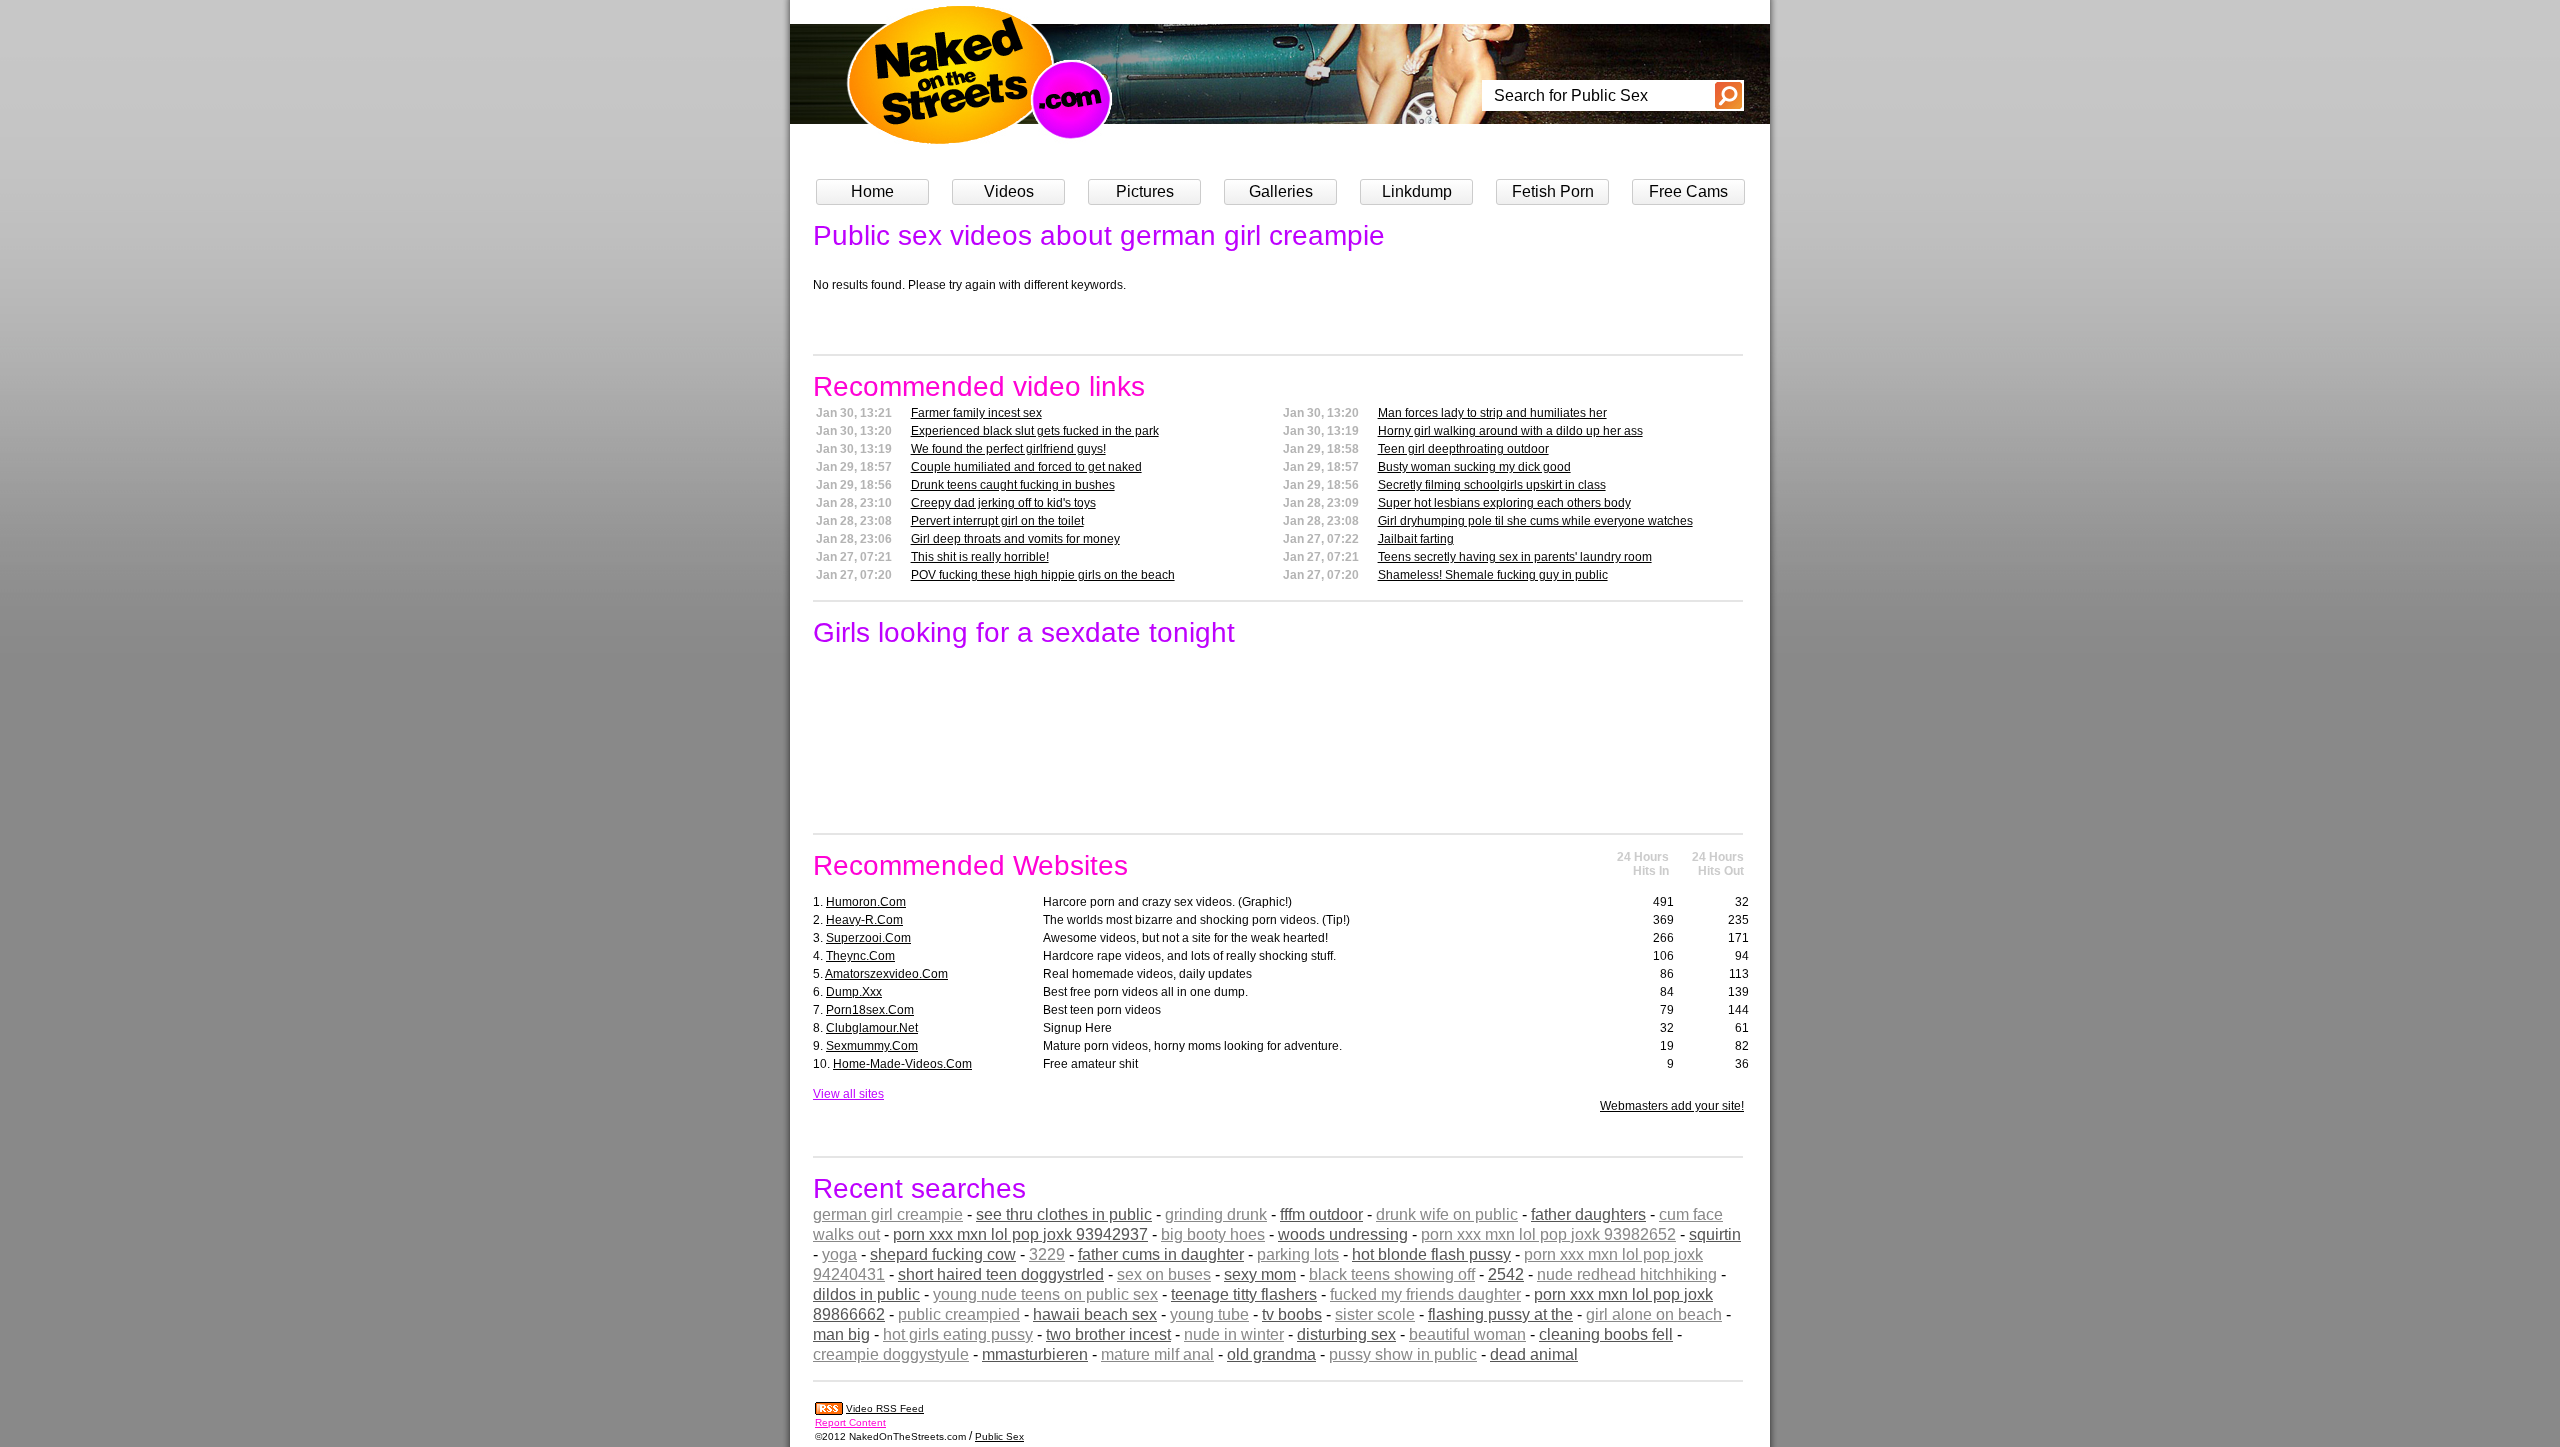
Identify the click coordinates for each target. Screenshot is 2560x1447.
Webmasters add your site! (1672, 1106)
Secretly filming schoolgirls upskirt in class (1492, 485)
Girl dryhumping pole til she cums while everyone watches (1535, 521)
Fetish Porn (1553, 191)
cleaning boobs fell (1606, 1334)
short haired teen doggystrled (1001, 1274)
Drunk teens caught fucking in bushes (1013, 485)
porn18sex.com (870, 1010)
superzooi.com (868, 938)
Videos (1009, 191)
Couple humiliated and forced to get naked (1026, 467)
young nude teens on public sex (1045, 1294)
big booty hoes (1213, 1234)
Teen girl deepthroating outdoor (1463, 449)
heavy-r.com (864, 920)
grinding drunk (1216, 1214)
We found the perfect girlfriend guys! (1008, 449)
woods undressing (1343, 1234)
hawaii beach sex (1095, 1314)
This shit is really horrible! (980, 557)
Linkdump (1417, 191)
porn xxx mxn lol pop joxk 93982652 (1548, 1234)
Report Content (850, 1422)
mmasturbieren (1035, 1354)
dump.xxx (854, 992)
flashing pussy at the (1500, 1314)
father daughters (1588, 1214)
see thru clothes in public (1064, 1214)
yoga (839, 1254)
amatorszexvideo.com (886, 974)
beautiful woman (1467, 1334)
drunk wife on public (1447, 1214)
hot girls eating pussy (958, 1334)
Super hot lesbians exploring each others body (1504, 503)
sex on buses (1164, 1274)
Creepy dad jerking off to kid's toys (1003, 503)
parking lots (1298, 1254)
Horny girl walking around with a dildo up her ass (1510, 431)
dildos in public (866, 1294)
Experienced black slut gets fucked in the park (1035, 431)
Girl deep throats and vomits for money (1015, 539)
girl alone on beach (1654, 1314)
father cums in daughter (1161, 1254)
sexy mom (1260, 1274)
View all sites (848, 1094)
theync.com (860, 956)
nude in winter (1234, 1334)
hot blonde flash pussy (1431, 1254)
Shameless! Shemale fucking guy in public (1493, 575)
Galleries (1281, 191)
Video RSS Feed (885, 1408)
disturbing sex (1346, 1334)
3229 (1047, 1254)
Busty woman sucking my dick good (1474, 467)
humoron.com (866, 902)
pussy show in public (1403, 1354)
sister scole (1375, 1314)
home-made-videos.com (902, 1064)
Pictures (1145, 191)
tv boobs (1292, 1314)
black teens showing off (1392, 1274)
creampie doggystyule (891, 1354)
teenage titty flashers (1244, 1294)
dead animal (1534, 1354)
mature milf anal (1157, 1354)
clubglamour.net (872, 1028)
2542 (1506, 1274)
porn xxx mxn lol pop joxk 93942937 (1020, 1234)
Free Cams (1688, 191)
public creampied (959, 1314)
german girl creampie (888, 1214)
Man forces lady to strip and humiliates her (1492, 413)
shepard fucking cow (943, 1254)
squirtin (1715, 1234)
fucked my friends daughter (1425, 1294)
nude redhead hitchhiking (1627, 1274)
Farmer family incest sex (976, 413)
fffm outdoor (1321, 1214)
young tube (1209, 1314)
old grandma (1271, 1354)
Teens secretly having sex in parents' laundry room (1515, 557)
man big (841, 1334)
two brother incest (1108, 1334)
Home (872, 191)
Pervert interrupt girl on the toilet (997, 521)
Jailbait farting (1416, 539)
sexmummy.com (872, 1046)
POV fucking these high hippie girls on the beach (1043, 575)
